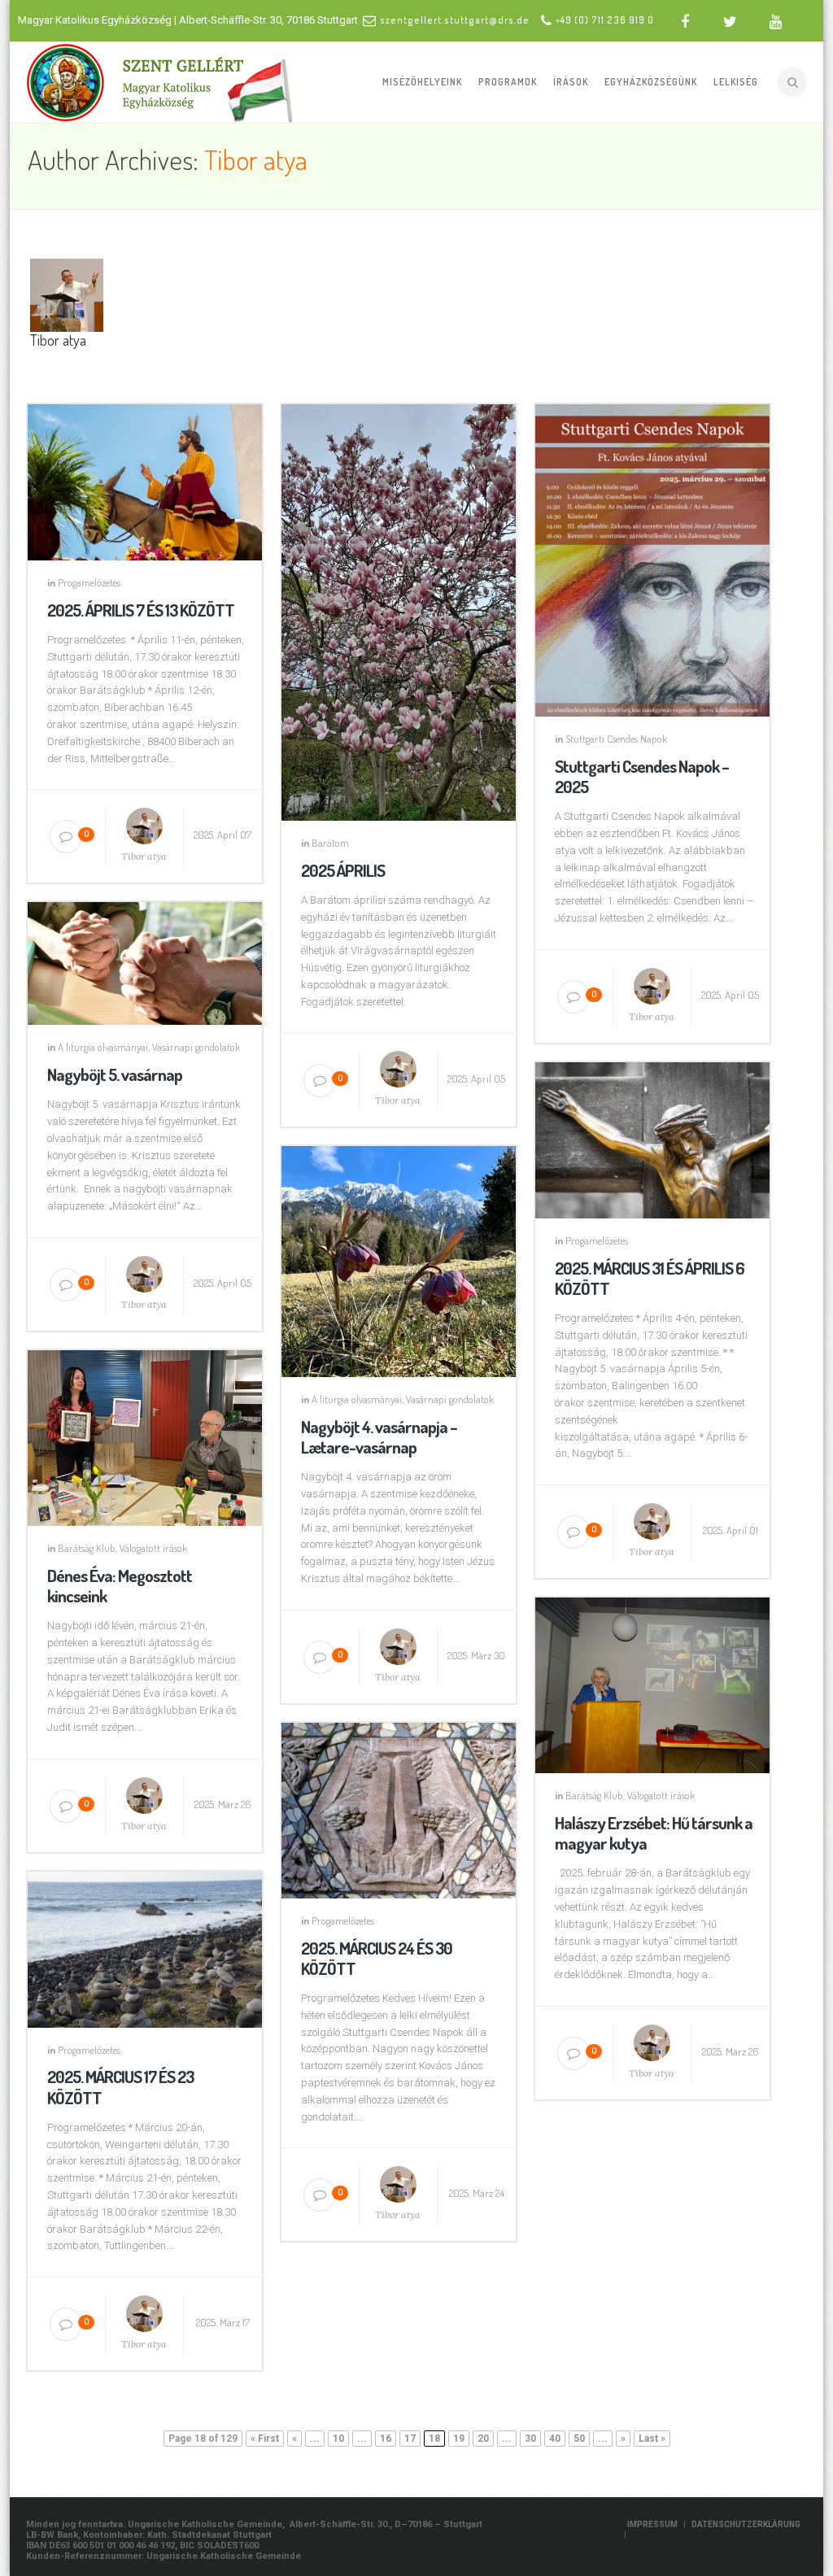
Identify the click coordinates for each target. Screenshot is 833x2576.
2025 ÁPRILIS (343, 870)
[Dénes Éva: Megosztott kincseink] (145, 1435)
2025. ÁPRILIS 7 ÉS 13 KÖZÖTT (141, 610)
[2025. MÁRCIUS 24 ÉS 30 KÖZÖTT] (399, 1807)
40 (555, 2439)
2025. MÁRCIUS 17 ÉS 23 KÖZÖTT (120, 2086)
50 (579, 2439)
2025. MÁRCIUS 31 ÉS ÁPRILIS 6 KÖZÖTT (650, 1278)
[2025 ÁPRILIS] (399, 609)
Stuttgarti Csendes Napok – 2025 (642, 776)
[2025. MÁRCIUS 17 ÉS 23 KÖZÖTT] (145, 1946)
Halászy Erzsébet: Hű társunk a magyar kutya (654, 1833)
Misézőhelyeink (422, 82)
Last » (652, 2439)
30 (530, 2439)
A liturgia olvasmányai (103, 1047)
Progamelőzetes (89, 582)
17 (410, 2439)
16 (386, 2439)
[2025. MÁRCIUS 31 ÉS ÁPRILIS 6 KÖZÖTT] (652, 1137)
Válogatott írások (153, 1548)
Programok (508, 82)
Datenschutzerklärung (746, 2524)
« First (265, 2439)
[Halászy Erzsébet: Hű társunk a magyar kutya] (652, 1682)
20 (483, 2439)
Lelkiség (736, 82)
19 (459, 2439)
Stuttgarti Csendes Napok (616, 739)
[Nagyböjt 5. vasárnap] (145, 961)
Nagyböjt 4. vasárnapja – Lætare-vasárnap (379, 1436)
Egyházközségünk (651, 82)
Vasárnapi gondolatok (196, 1047)
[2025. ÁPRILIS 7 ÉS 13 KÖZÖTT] (145, 479)
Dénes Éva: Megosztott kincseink (120, 1585)
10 (338, 2439)
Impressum (652, 2524)
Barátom (330, 843)
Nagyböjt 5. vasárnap (115, 1074)
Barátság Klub (87, 1548)
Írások (571, 82)
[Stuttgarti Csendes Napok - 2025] (652, 557)
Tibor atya (256, 159)
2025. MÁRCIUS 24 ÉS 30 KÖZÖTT (377, 1958)
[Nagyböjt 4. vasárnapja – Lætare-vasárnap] (399, 1257)
